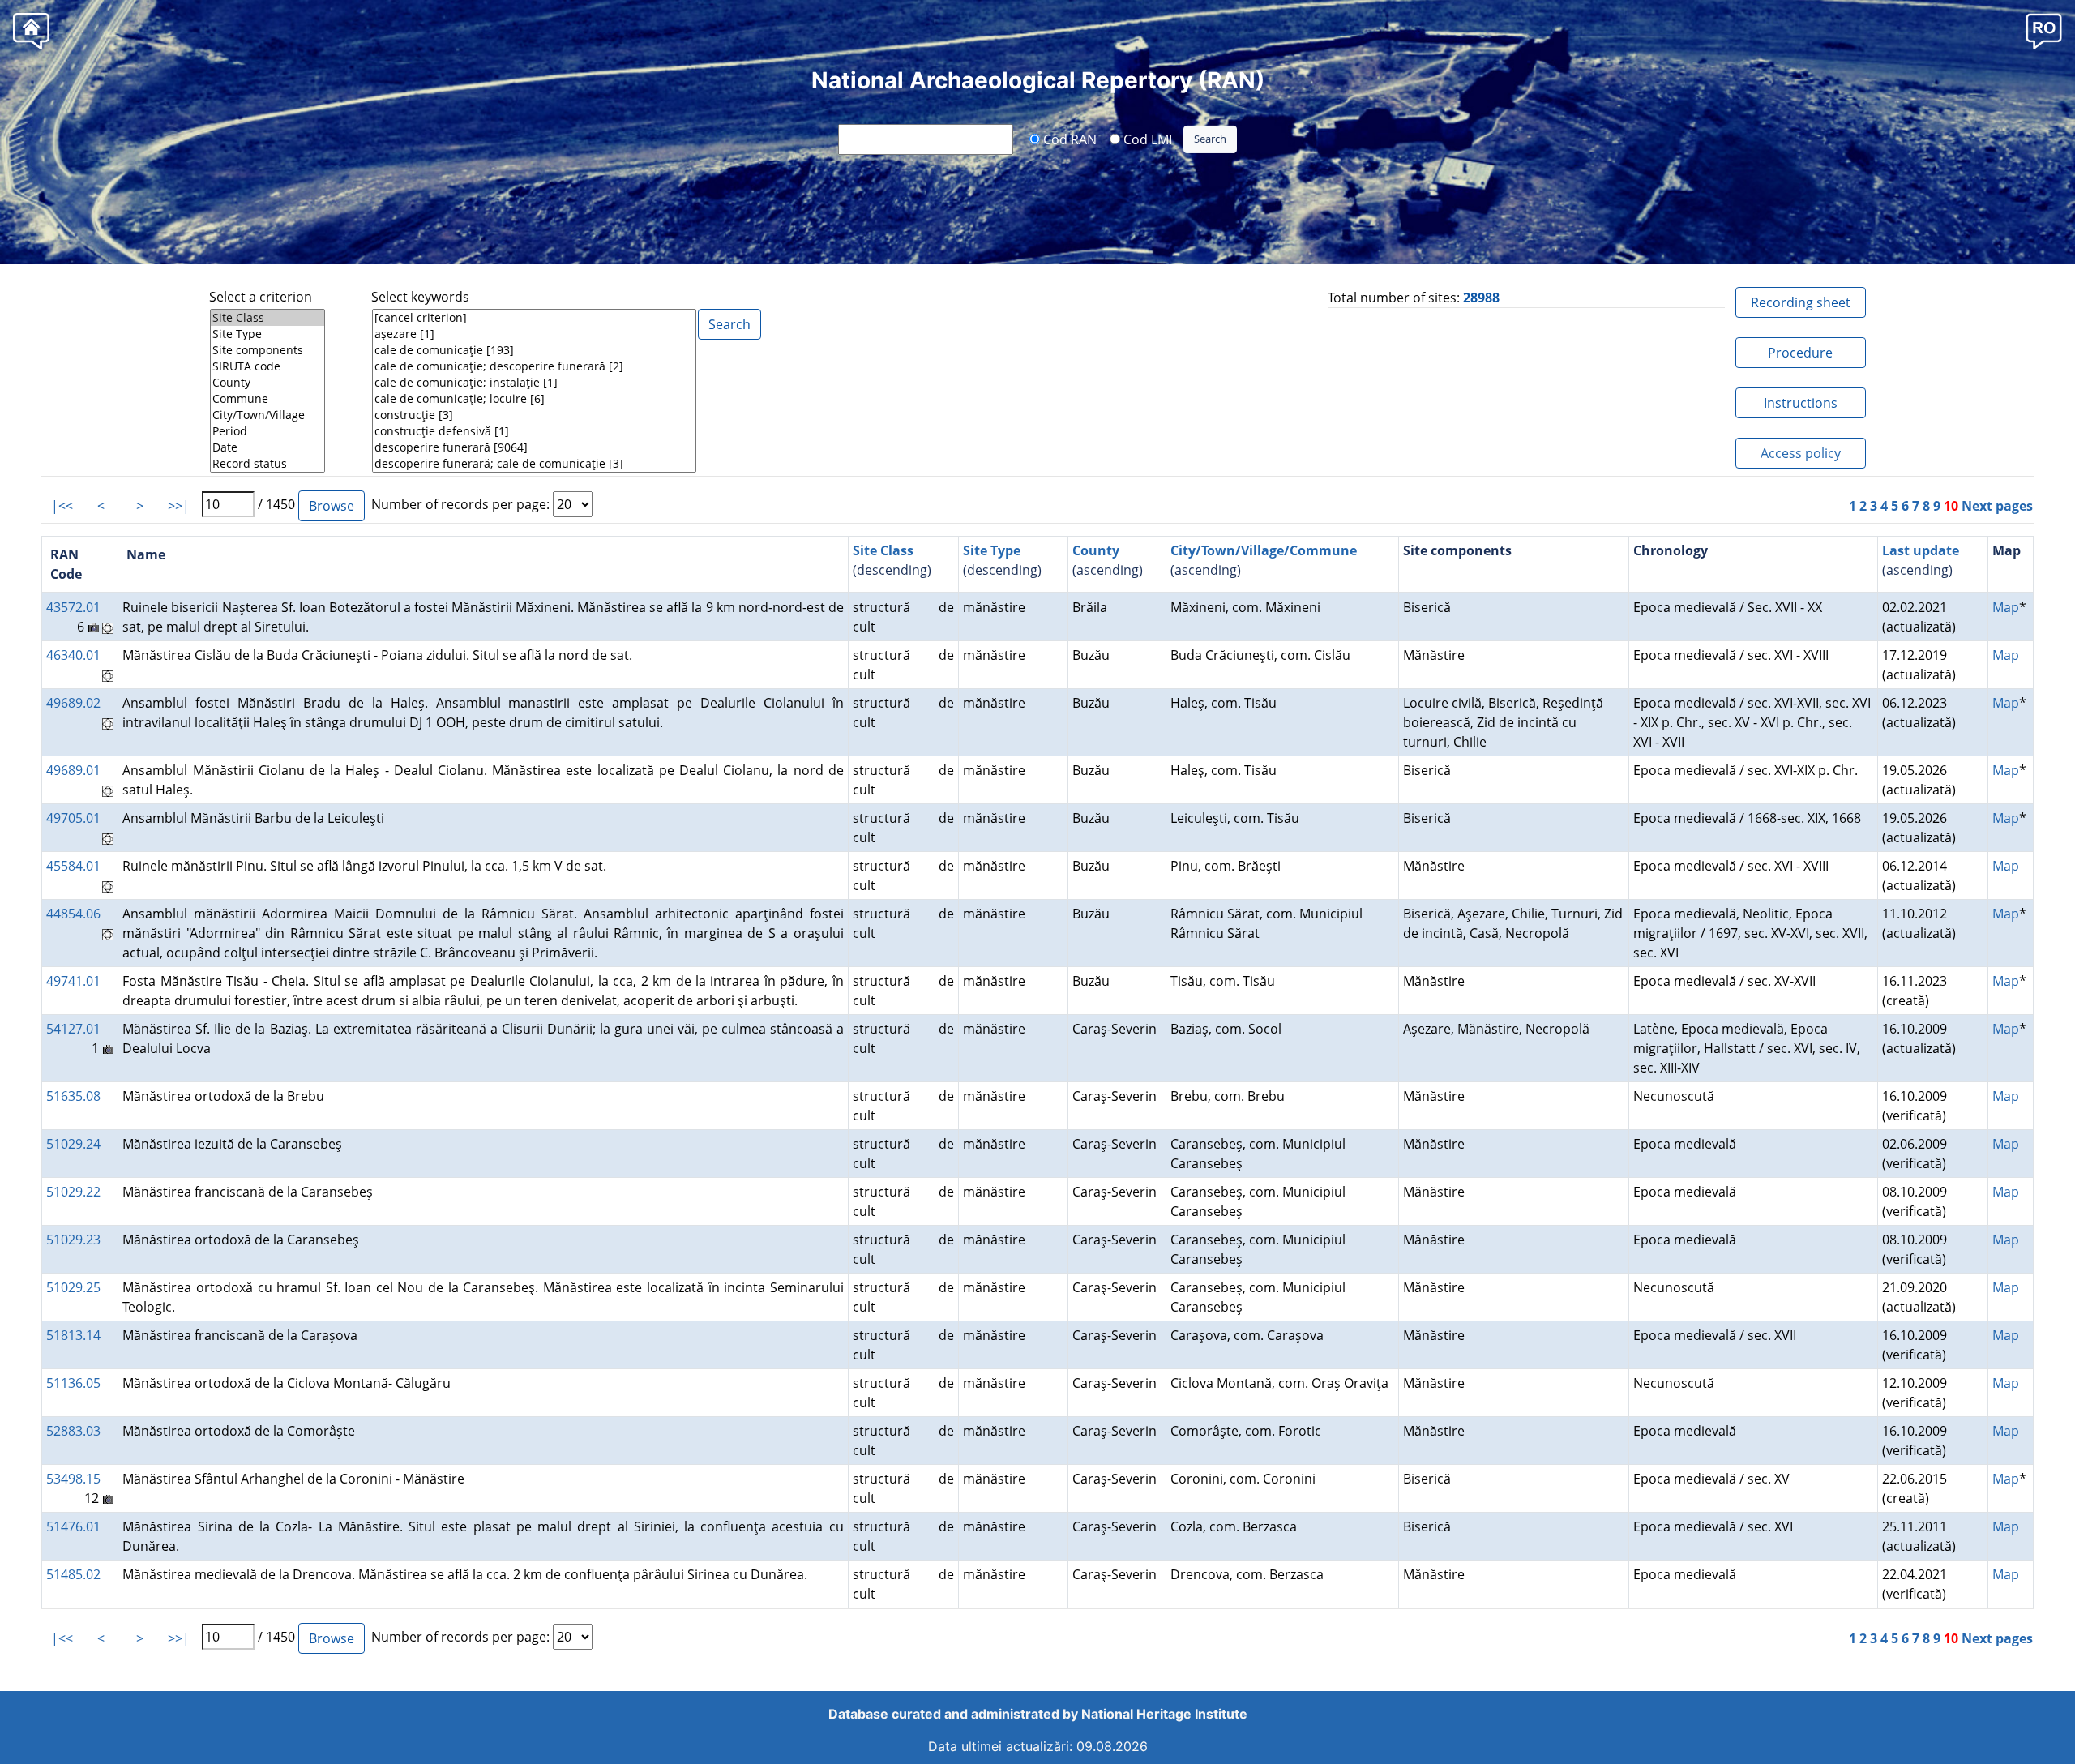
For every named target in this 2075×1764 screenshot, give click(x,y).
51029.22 (73, 1192)
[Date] (267, 447)
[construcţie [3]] (534, 415)
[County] (267, 383)
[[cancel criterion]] (534, 318)
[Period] (267, 431)
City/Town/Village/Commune (1264, 550)
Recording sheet (1801, 302)
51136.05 (73, 1383)
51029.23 (73, 1240)
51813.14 (73, 1335)
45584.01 (73, 866)
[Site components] (267, 350)
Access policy (1801, 453)
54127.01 (73, 1029)
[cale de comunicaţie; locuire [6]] (534, 399)
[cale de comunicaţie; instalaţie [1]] (534, 383)
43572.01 (73, 607)
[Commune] (267, 399)
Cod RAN (1068, 139)
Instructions (1801, 403)
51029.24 (73, 1144)
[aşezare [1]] (534, 334)
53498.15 (73, 1479)
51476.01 (73, 1526)
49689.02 (73, 703)
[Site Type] (267, 334)
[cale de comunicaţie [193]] (534, 350)
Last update (1921, 550)
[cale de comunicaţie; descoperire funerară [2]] (534, 366)
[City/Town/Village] (267, 415)
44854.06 (73, 914)
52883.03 (73, 1431)
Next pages (1997, 506)
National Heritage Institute (1164, 1714)
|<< (62, 506)
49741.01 (73, 981)
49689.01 (73, 770)
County (1096, 550)
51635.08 (73, 1096)
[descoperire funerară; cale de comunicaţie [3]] (534, 464)
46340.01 (73, 655)
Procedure (1800, 353)
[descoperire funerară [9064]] (534, 447)
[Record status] (267, 464)
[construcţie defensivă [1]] (534, 431)
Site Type (992, 550)
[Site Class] (267, 318)
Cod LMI (1146, 139)
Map (2006, 607)
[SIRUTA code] (267, 366)
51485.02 (73, 1574)
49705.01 (73, 818)
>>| (179, 506)
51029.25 (73, 1287)
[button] (2044, 30)
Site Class (883, 550)
